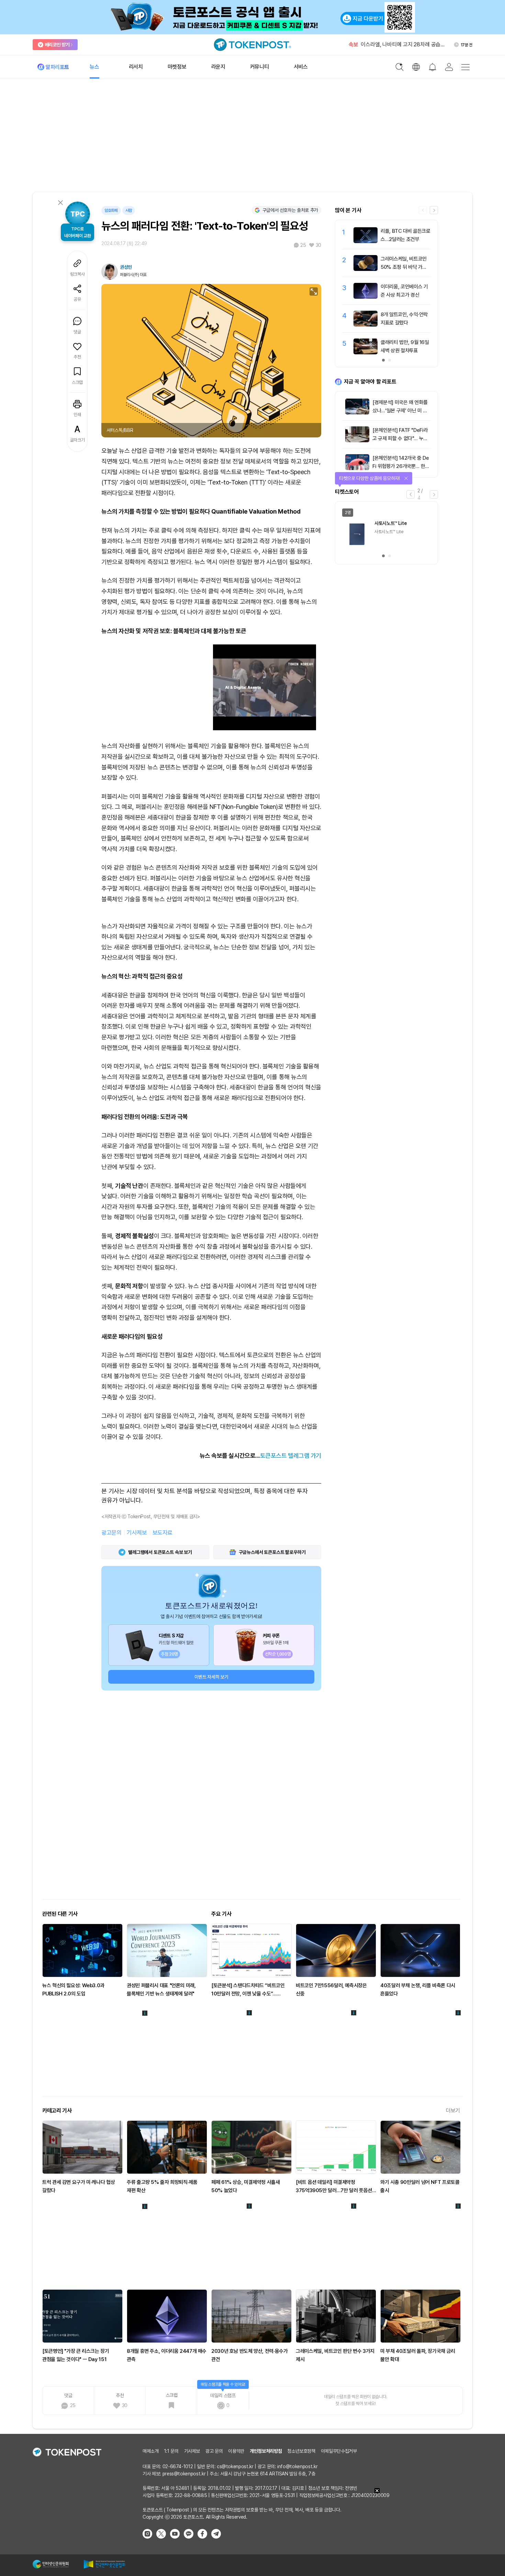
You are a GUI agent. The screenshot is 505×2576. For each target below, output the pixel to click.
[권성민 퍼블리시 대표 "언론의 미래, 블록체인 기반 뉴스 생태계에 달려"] (167, 1950)
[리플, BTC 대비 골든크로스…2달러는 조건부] (366, 241)
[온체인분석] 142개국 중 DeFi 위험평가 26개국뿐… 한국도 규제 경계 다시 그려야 (401, 466)
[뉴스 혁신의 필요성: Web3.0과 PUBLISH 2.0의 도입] (82, 1950)
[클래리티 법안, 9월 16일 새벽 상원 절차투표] (366, 353)
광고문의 (111, 1533)
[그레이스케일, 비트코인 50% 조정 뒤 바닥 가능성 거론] (366, 269)
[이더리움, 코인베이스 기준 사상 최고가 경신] (366, 297)
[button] (434, 210)
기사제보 (137, 1533)
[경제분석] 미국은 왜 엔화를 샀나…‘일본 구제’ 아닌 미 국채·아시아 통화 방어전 (400, 411)
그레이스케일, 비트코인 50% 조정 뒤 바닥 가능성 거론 (404, 267)
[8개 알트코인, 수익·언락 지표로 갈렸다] (366, 325)
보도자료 (162, 1533)
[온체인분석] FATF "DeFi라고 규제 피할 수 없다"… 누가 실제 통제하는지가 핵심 (400, 438)
